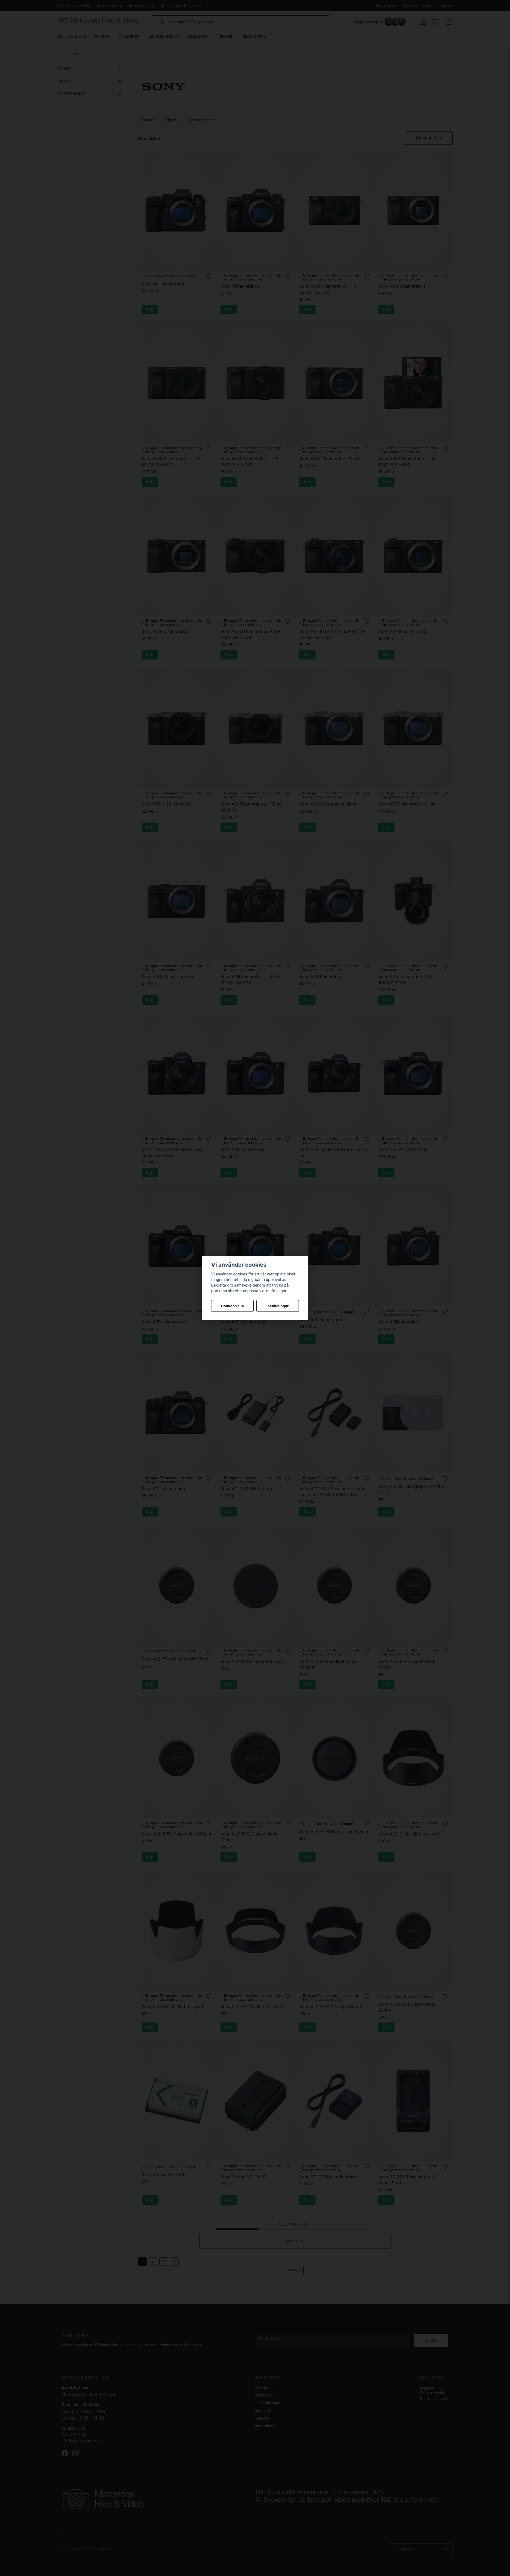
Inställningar (278, 1306)
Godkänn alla (232, 1306)
